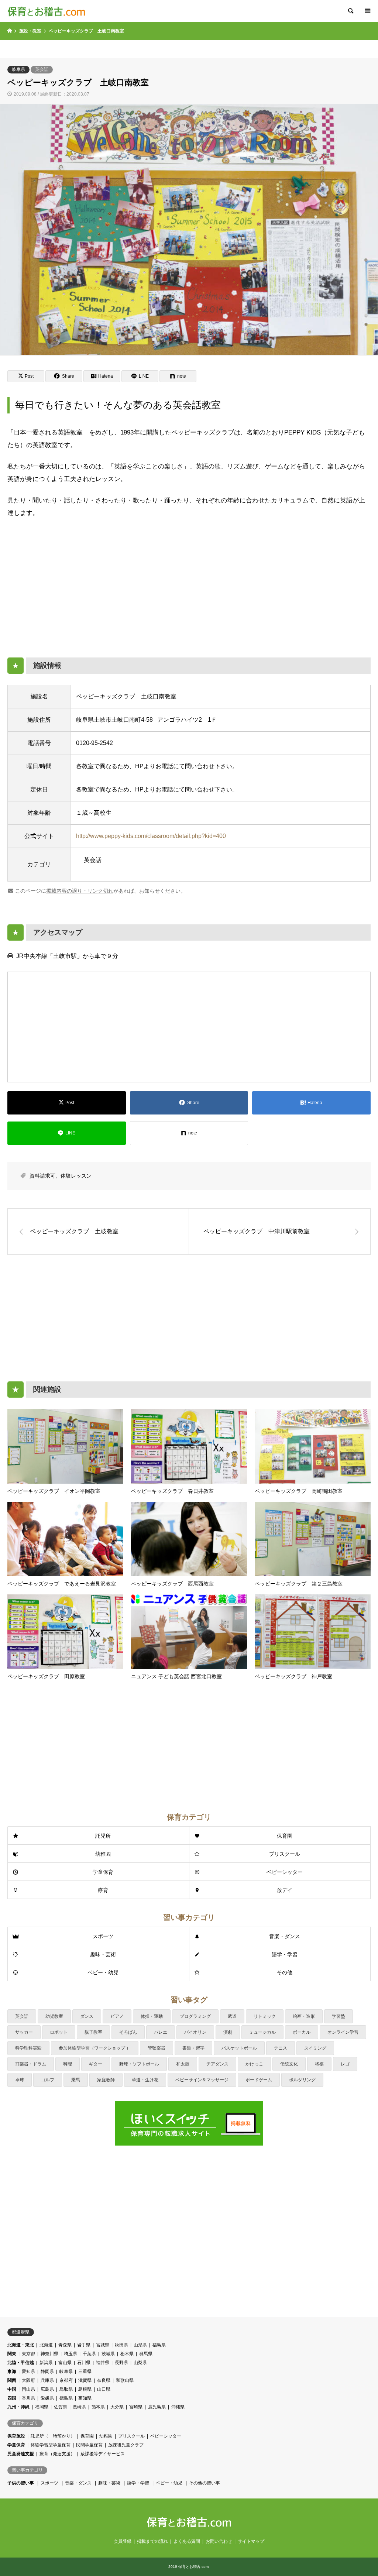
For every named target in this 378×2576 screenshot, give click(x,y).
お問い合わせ (219, 2541)
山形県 (140, 2345)
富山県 (65, 2363)
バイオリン (195, 2032)
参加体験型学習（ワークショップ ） (95, 2048)
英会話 (42, 69)
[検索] (350, 11)
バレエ (161, 2032)
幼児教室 (54, 2016)
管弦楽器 (157, 2048)
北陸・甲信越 (21, 2363)
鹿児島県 (157, 2407)
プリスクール (285, 1854)
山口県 (104, 2389)
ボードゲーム (259, 2080)
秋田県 (121, 2345)
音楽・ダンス (285, 1936)
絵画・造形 (304, 2016)
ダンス (87, 2016)
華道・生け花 (145, 2080)
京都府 (66, 2380)
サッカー (24, 2032)
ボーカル (302, 2032)
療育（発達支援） (57, 2454)
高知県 (85, 2398)
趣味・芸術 (103, 1954)
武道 (232, 2016)
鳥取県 (66, 2389)
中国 (12, 2389)
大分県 (117, 2407)
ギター (96, 2064)
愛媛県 (47, 2398)
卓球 (20, 2080)
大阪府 (28, 2380)
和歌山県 (125, 2380)
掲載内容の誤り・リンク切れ (80, 891)
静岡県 (47, 2371)
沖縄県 (178, 2407)
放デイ (285, 1890)
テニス (281, 2048)
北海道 (46, 2345)
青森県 (65, 2345)
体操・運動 (152, 2016)
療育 (103, 1890)
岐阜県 (18, 69)
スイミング (315, 2048)
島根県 (85, 2389)
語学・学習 (285, 1954)
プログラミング (195, 2016)
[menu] (367, 11)
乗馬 (76, 2080)
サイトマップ (251, 2541)
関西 (12, 2380)
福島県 (159, 2345)
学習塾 (339, 2016)
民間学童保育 (89, 2445)
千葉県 (89, 2354)
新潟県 (46, 2363)
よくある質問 (187, 2541)
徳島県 (66, 2398)
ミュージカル (262, 2032)
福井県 (103, 2363)
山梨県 (140, 2363)
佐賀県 (61, 2407)
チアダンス (217, 2064)
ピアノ (117, 2016)
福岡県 (42, 2407)
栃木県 (127, 2354)
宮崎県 (136, 2407)
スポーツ (103, 1936)
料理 (68, 2064)
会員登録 (123, 2541)
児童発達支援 (21, 2454)
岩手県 (84, 2345)
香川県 (28, 2398)
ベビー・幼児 (103, 1972)
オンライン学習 (343, 2032)
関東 (12, 2354)
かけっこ (254, 2064)
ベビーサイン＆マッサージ (202, 2080)
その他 (285, 1972)
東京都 (28, 2354)
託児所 (103, 1836)
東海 (12, 2371)
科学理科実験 (28, 2048)
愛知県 (28, 2371)
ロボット (59, 2032)
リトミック (265, 2016)
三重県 (85, 2371)
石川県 (84, 2363)
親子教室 (93, 2032)
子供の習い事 (21, 2483)
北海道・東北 (21, 2345)
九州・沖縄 (18, 2407)
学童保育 (103, 1872)
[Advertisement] (189, 584)
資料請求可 (42, 1176)
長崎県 (79, 2407)
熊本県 (98, 2407)
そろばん (128, 2032)
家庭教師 (106, 2080)
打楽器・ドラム (31, 2064)
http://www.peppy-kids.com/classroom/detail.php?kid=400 (151, 836)
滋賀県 (85, 2380)
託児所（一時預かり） (53, 2436)
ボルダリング (302, 2080)
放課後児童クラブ (126, 2445)
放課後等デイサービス (103, 2454)
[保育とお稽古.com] (46, 11)
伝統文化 (289, 2064)
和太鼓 (183, 2064)
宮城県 (103, 2345)
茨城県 (108, 2354)
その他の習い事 (205, 2483)
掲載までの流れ (152, 2541)
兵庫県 (47, 2380)
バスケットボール (239, 2048)
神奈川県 (49, 2354)
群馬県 (146, 2354)
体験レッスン (76, 1176)
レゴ (345, 2064)
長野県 (121, 2363)
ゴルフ (48, 2080)
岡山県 (28, 2389)
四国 (12, 2398)
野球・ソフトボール (139, 2064)
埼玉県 (71, 2354)
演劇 (228, 2032)
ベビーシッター (285, 1872)
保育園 (285, 1836)
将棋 (319, 2064)
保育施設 (16, 2436)
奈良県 (104, 2380)
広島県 (47, 2389)
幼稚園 (103, 1854)
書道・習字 (193, 2048)
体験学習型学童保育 (51, 2445)
